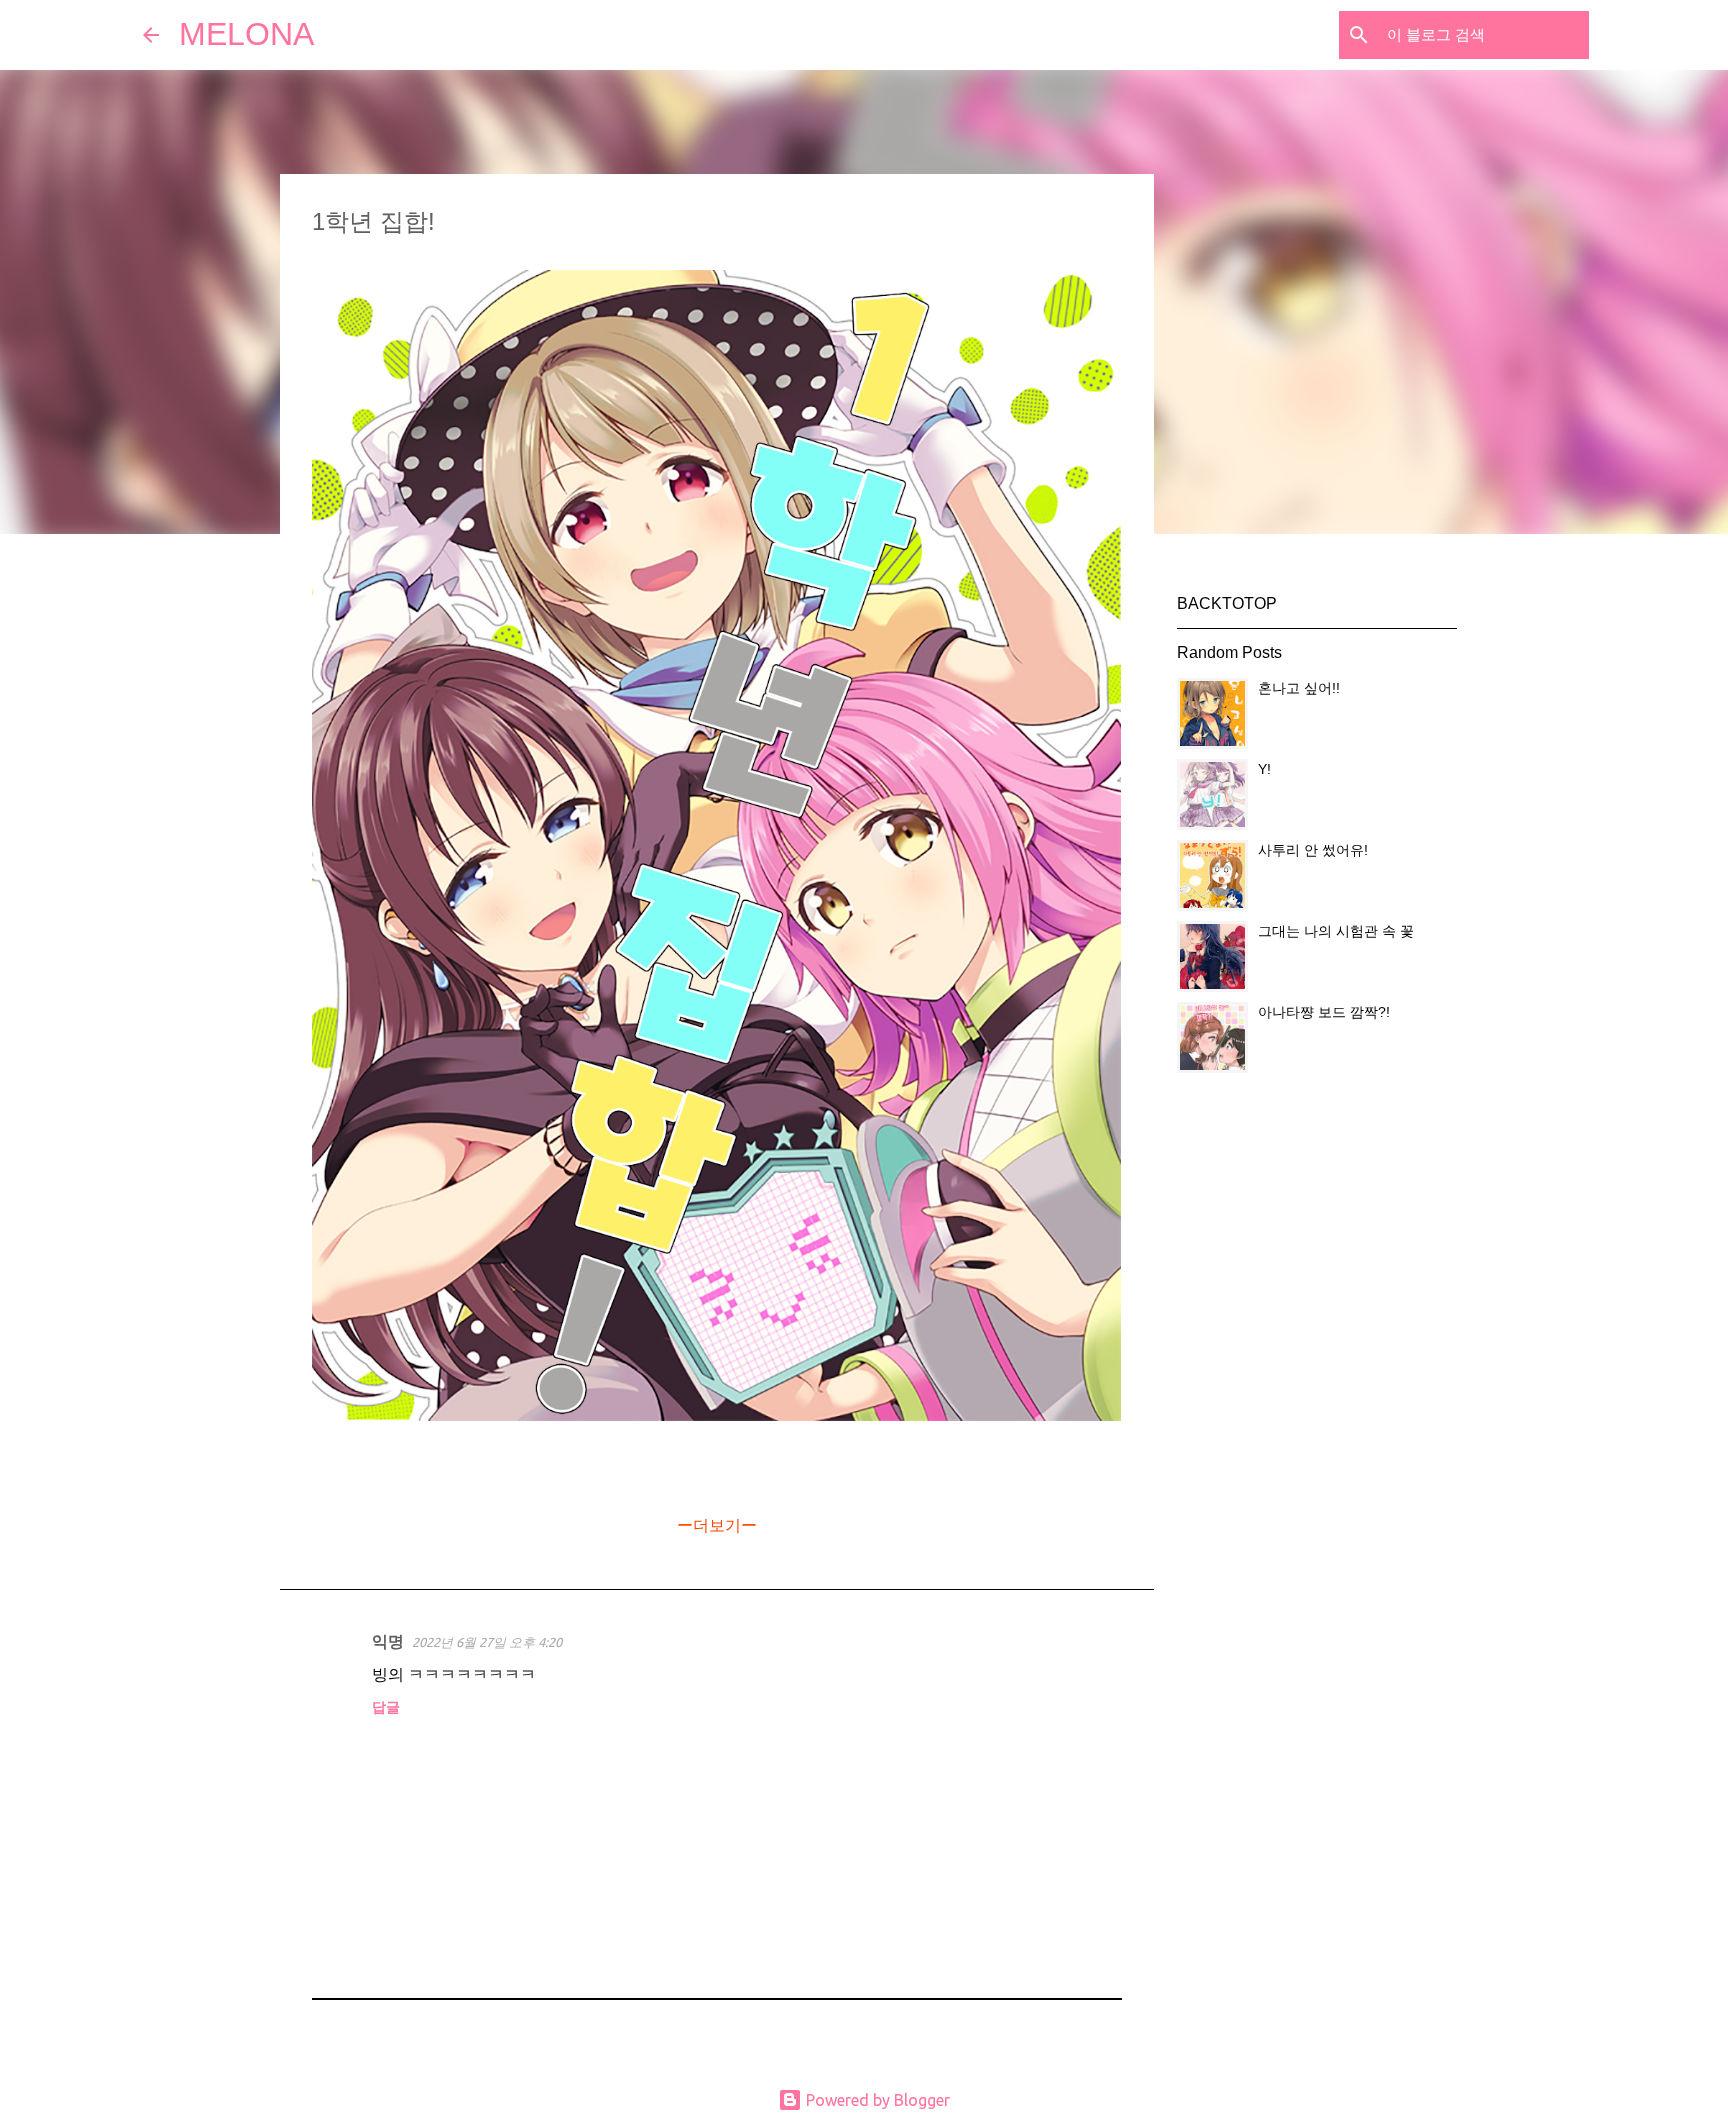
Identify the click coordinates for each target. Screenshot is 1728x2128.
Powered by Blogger (876, 2100)
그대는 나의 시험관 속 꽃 (1336, 931)
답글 (386, 1707)
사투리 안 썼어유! (1313, 850)
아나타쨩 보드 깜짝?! (1324, 1012)
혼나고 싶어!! (1299, 688)
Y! (1264, 769)
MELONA (246, 34)
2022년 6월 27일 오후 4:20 (487, 1642)
